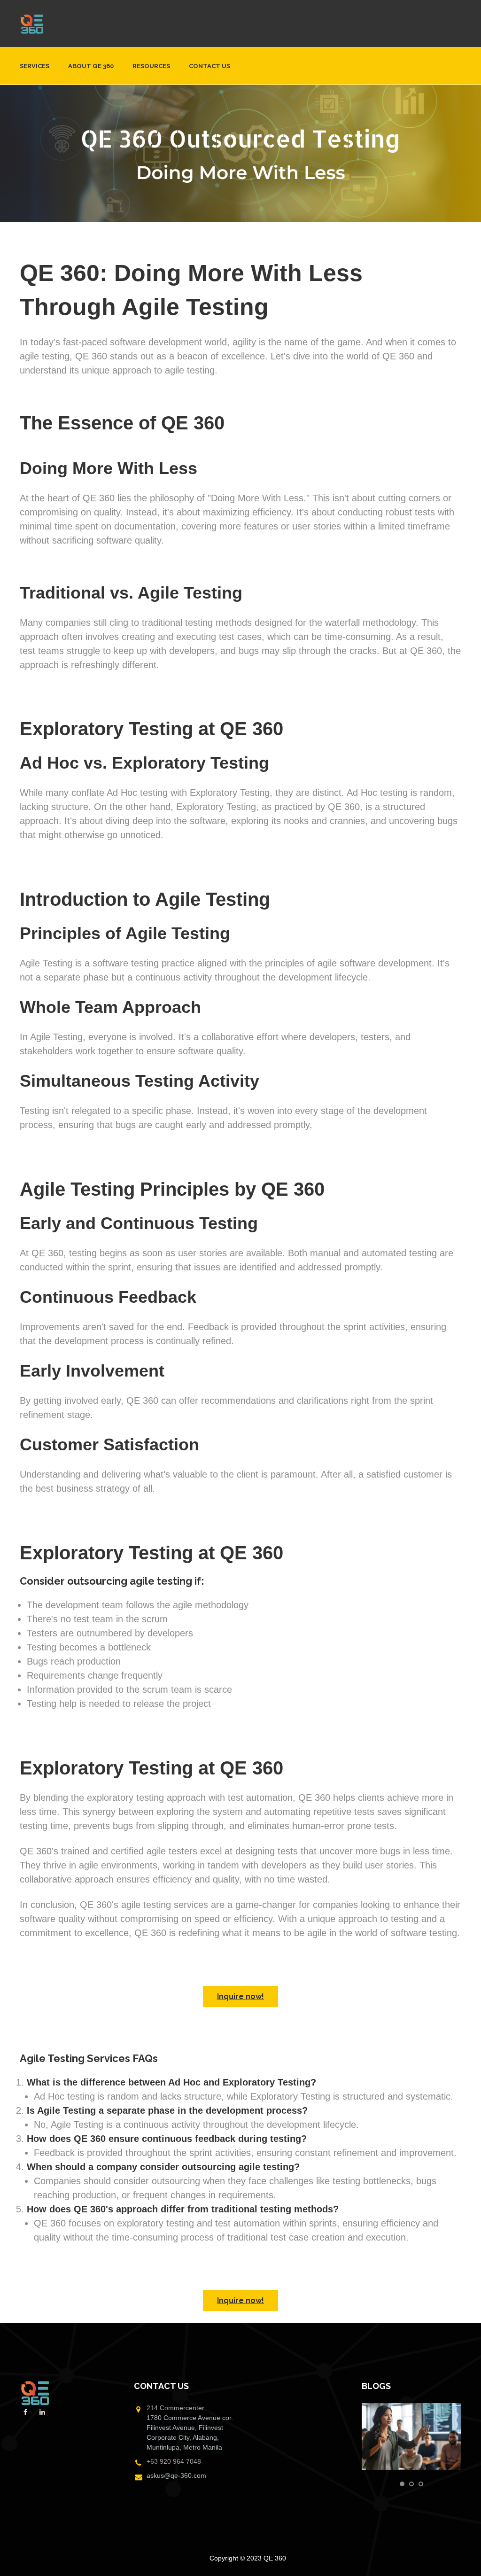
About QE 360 (91, 66)
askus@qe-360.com (176, 2475)
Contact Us (209, 66)
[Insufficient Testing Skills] (412, 2436)
